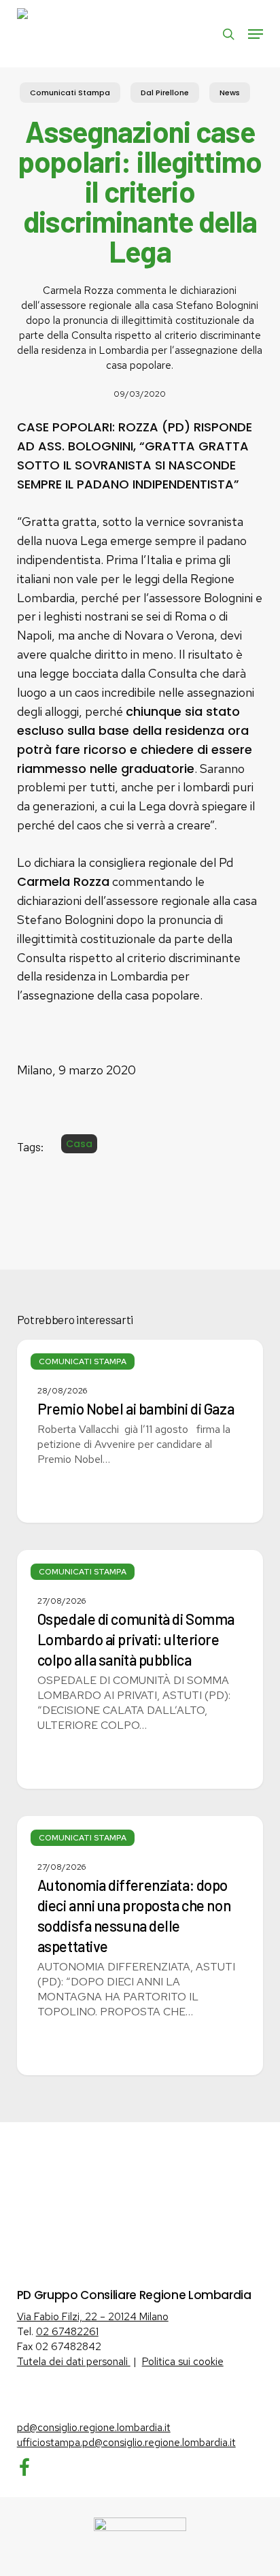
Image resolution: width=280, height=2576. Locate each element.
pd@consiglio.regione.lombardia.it (94, 2428)
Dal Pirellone (165, 93)
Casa (79, 1144)
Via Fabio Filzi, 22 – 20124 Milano (93, 2317)
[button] (256, 34)
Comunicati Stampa (70, 93)
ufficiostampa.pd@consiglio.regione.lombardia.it (126, 2443)
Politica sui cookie (183, 2362)
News (230, 93)
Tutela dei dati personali (74, 2362)
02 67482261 (67, 2332)
